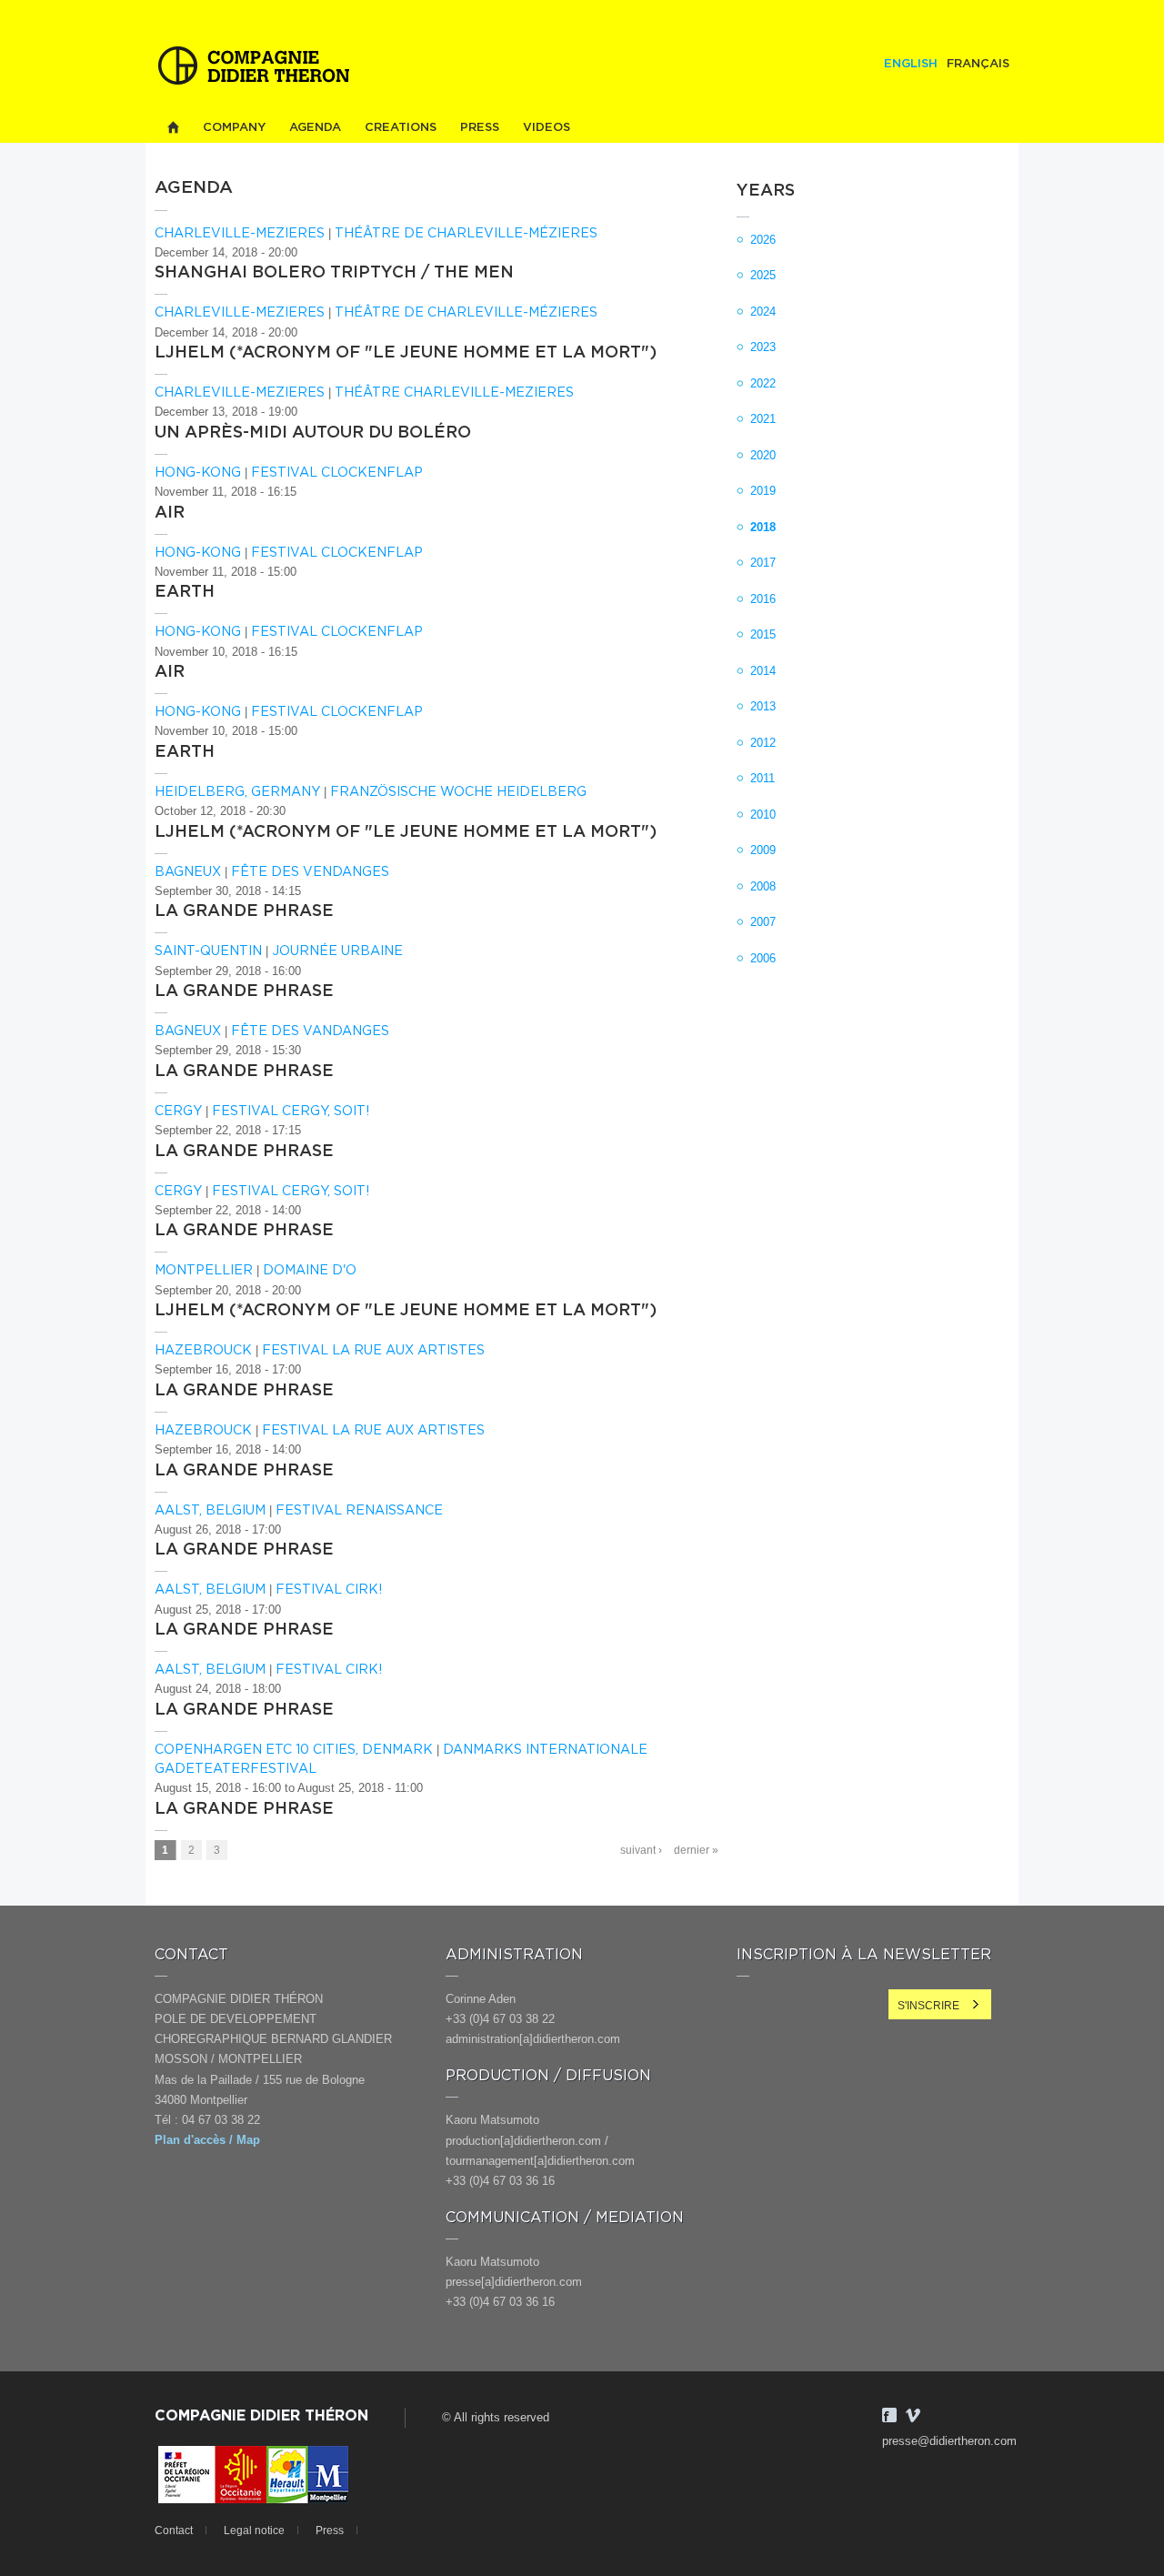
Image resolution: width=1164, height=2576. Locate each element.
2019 (763, 491)
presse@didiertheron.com (949, 2441)
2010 (763, 815)
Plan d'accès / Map (207, 2140)
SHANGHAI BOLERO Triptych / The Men (334, 273)
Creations (401, 128)
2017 (763, 563)
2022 (763, 383)
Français (978, 64)
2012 (763, 743)
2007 (763, 922)
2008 (763, 886)
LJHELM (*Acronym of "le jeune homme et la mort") (406, 353)
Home (173, 128)
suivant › (641, 1850)
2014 (763, 671)
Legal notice (254, 2531)
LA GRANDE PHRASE (244, 911)
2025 (763, 275)
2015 (763, 634)
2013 (763, 706)
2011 (763, 778)
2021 (763, 419)
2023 (763, 347)
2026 (763, 240)
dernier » (696, 1850)
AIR (170, 513)
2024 (763, 312)
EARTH (185, 592)
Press (480, 128)
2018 (763, 527)
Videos (547, 128)
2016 (763, 599)
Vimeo (913, 2415)
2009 (763, 850)
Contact (174, 2531)
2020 (763, 455)
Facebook (889, 2415)
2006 (763, 958)
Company (234, 128)
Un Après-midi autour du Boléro (313, 433)
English (911, 64)
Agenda (315, 128)
